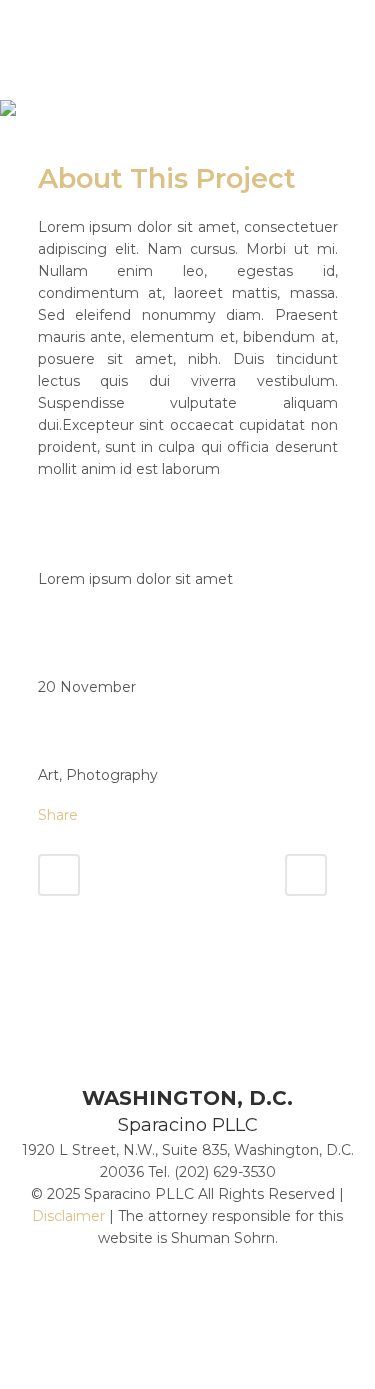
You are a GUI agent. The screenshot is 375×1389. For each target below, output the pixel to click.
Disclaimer (68, 1216)
